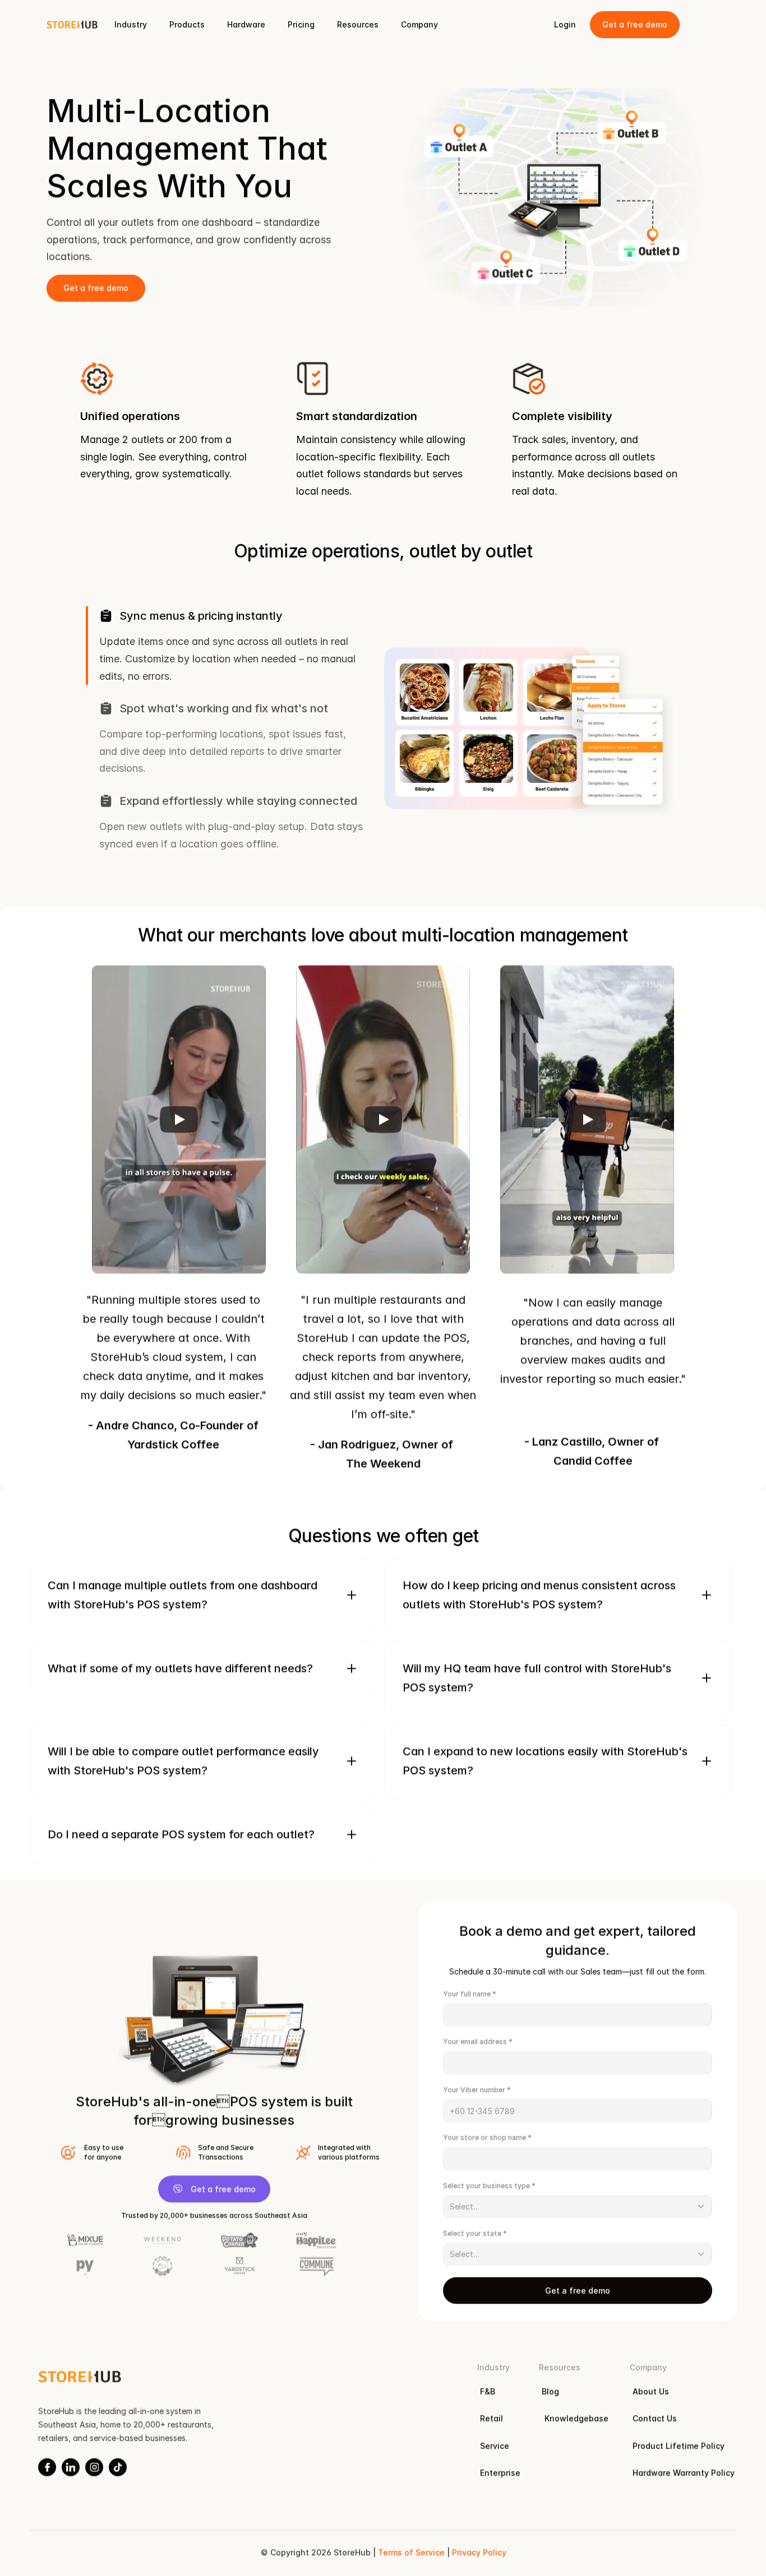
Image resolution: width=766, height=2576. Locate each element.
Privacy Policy (479, 2552)
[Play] (179, 1119)
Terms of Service (411, 2552)
